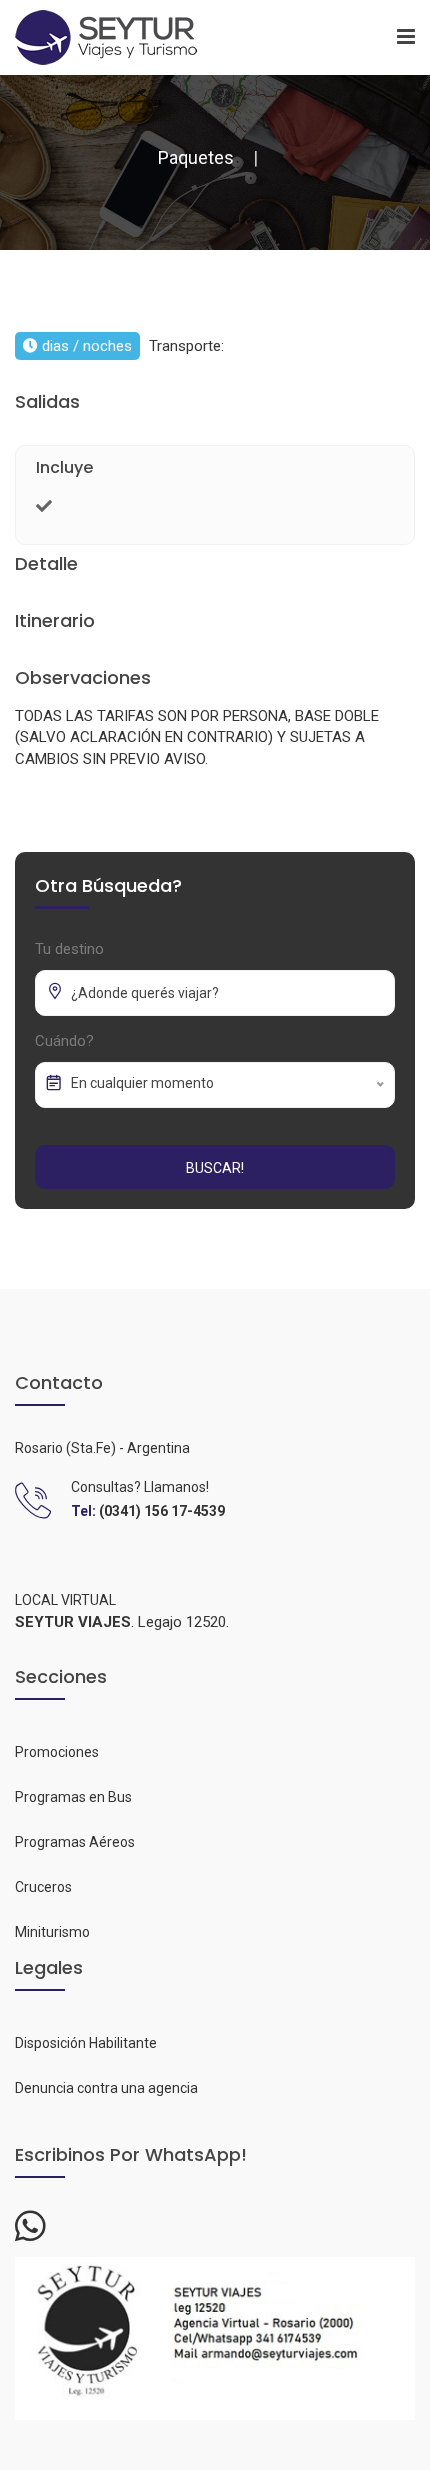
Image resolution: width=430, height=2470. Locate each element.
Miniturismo (52, 1932)
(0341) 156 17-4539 (162, 1511)
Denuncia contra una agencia (106, 2088)
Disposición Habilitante (86, 2043)
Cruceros (43, 1887)
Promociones (57, 1752)
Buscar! (215, 1168)
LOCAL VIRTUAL (65, 1600)
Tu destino (69, 949)
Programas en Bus (73, 1797)
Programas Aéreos (75, 1842)
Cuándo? (64, 1041)
